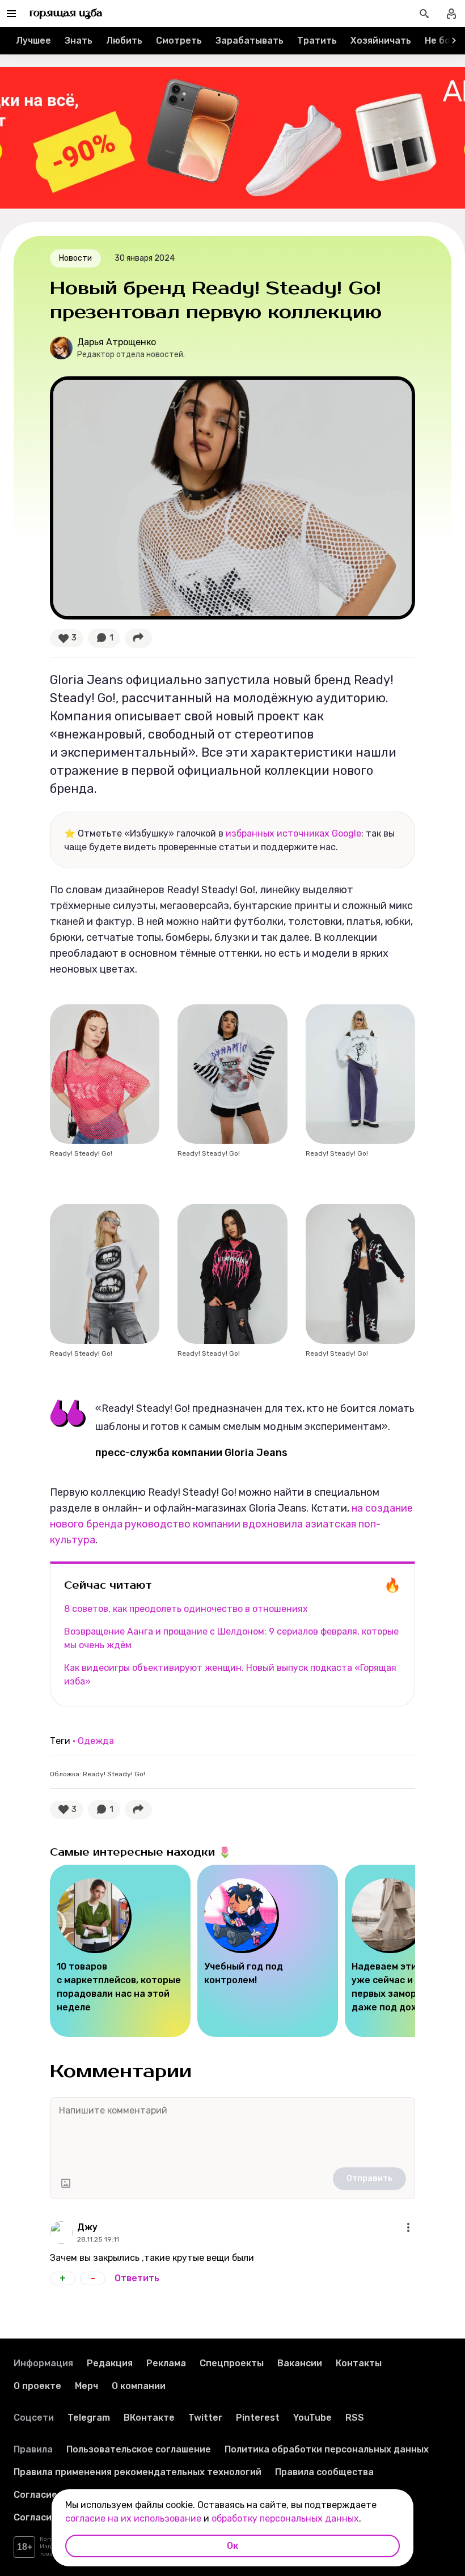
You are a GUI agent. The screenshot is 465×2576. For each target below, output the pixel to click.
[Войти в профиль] (451, 14)
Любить (124, 41)
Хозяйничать (381, 41)
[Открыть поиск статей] (424, 14)
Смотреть (179, 41)
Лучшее (33, 41)
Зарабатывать (250, 41)
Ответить (137, 2278)
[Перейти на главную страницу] (66, 14)
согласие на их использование (133, 2518)
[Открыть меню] (408, 2227)
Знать (79, 41)
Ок (232, 2546)
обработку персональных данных (285, 2518)
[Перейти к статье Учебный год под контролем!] (268, 1951)
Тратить (317, 41)
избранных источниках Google (293, 833)
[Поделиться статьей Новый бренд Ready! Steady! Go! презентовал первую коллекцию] (138, 638)
